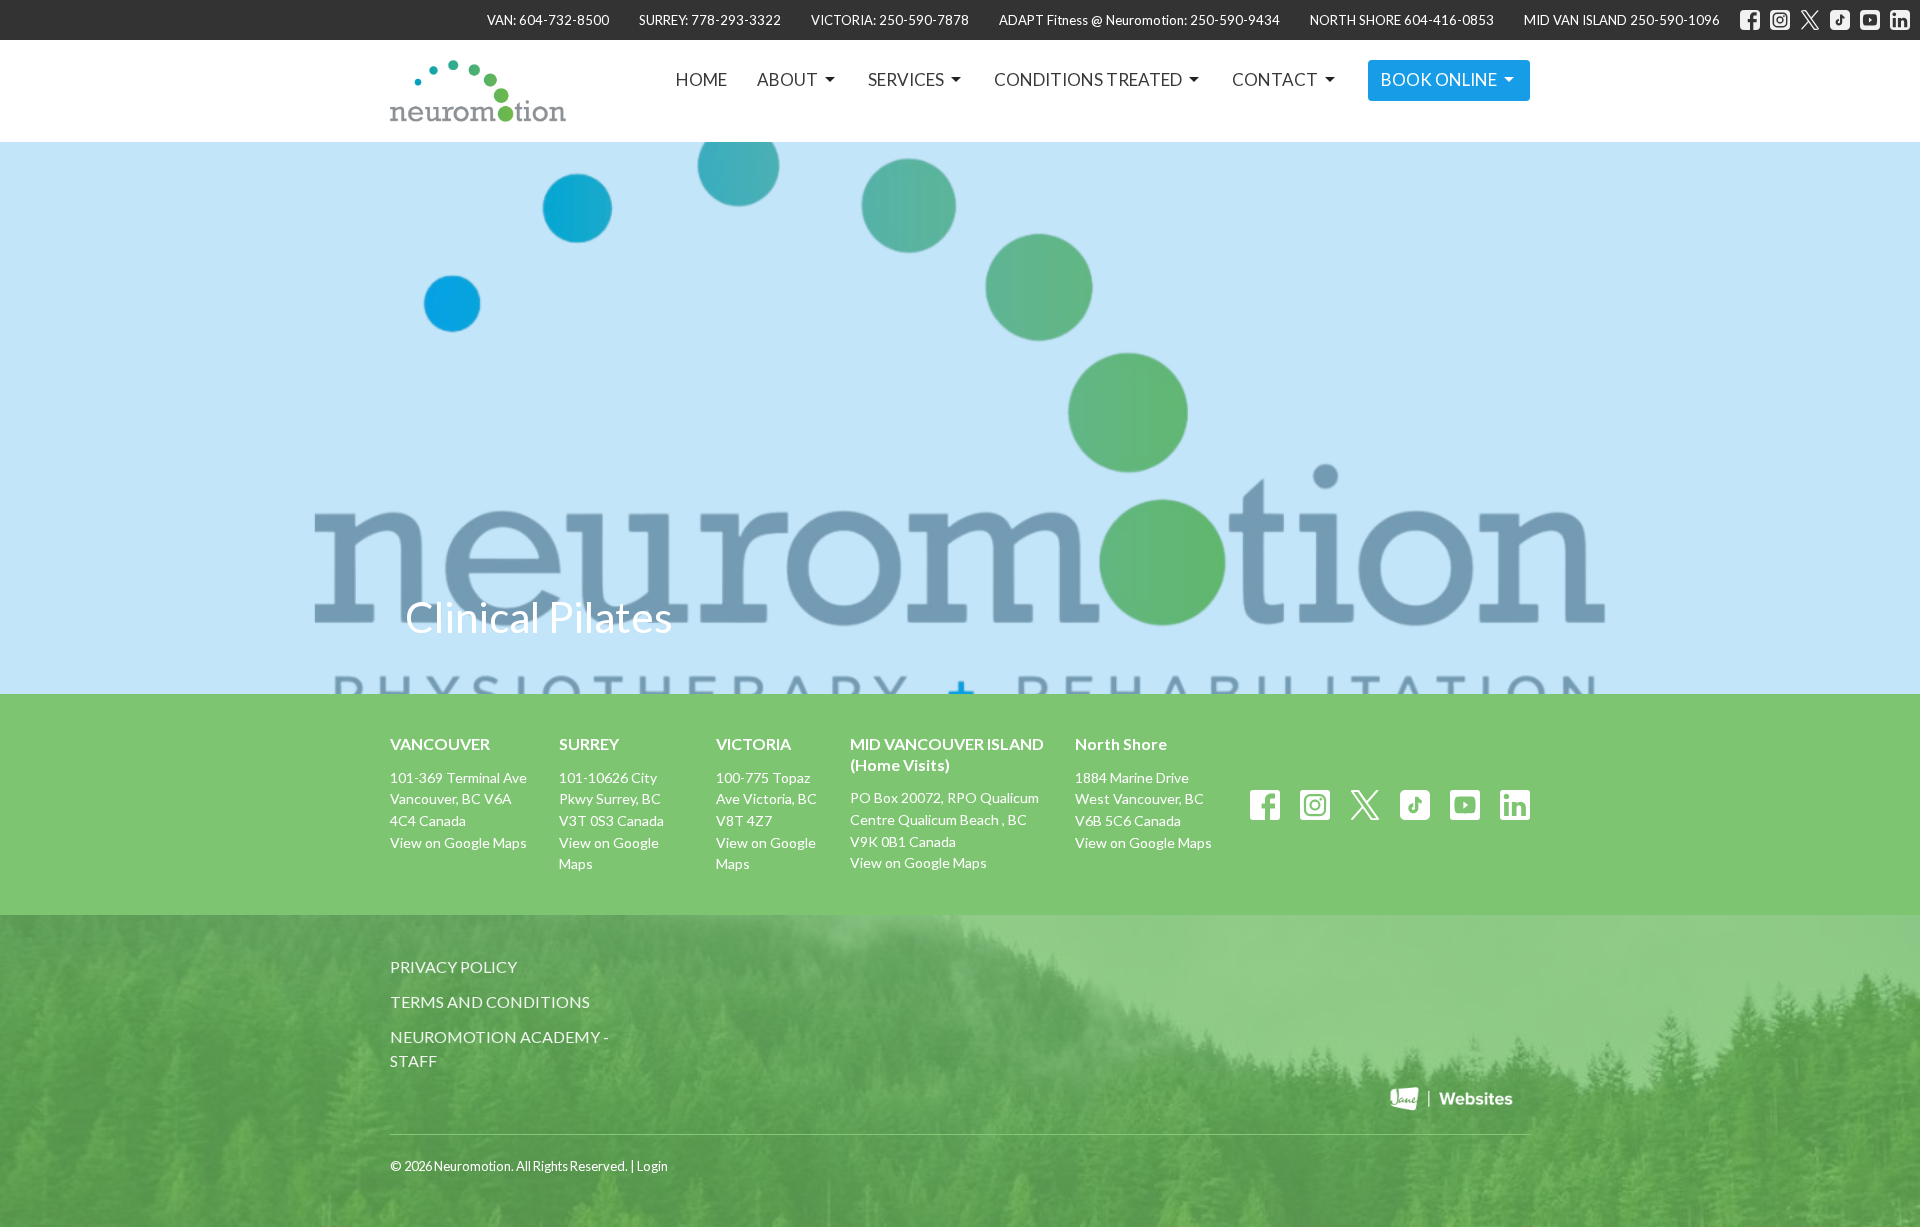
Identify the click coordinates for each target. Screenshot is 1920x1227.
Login (652, 1166)
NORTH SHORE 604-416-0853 (1402, 20)
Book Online (1439, 79)
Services (906, 79)
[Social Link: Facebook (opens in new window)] (1750, 20)
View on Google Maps (458, 842)
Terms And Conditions (490, 1001)
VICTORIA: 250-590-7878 (890, 20)
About (787, 79)
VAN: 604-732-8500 (548, 20)
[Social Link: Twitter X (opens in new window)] (1810, 20)
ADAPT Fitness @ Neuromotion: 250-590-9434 (1139, 20)
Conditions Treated (1088, 79)
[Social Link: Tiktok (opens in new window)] (1840, 20)
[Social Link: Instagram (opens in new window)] (1780, 20)
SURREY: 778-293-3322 (710, 20)
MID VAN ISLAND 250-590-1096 (1622, 20)
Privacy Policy (453, 966)
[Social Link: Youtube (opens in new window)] (1870, 20)
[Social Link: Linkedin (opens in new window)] (1900, 20)
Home (701, 79)
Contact (1275, 79)
